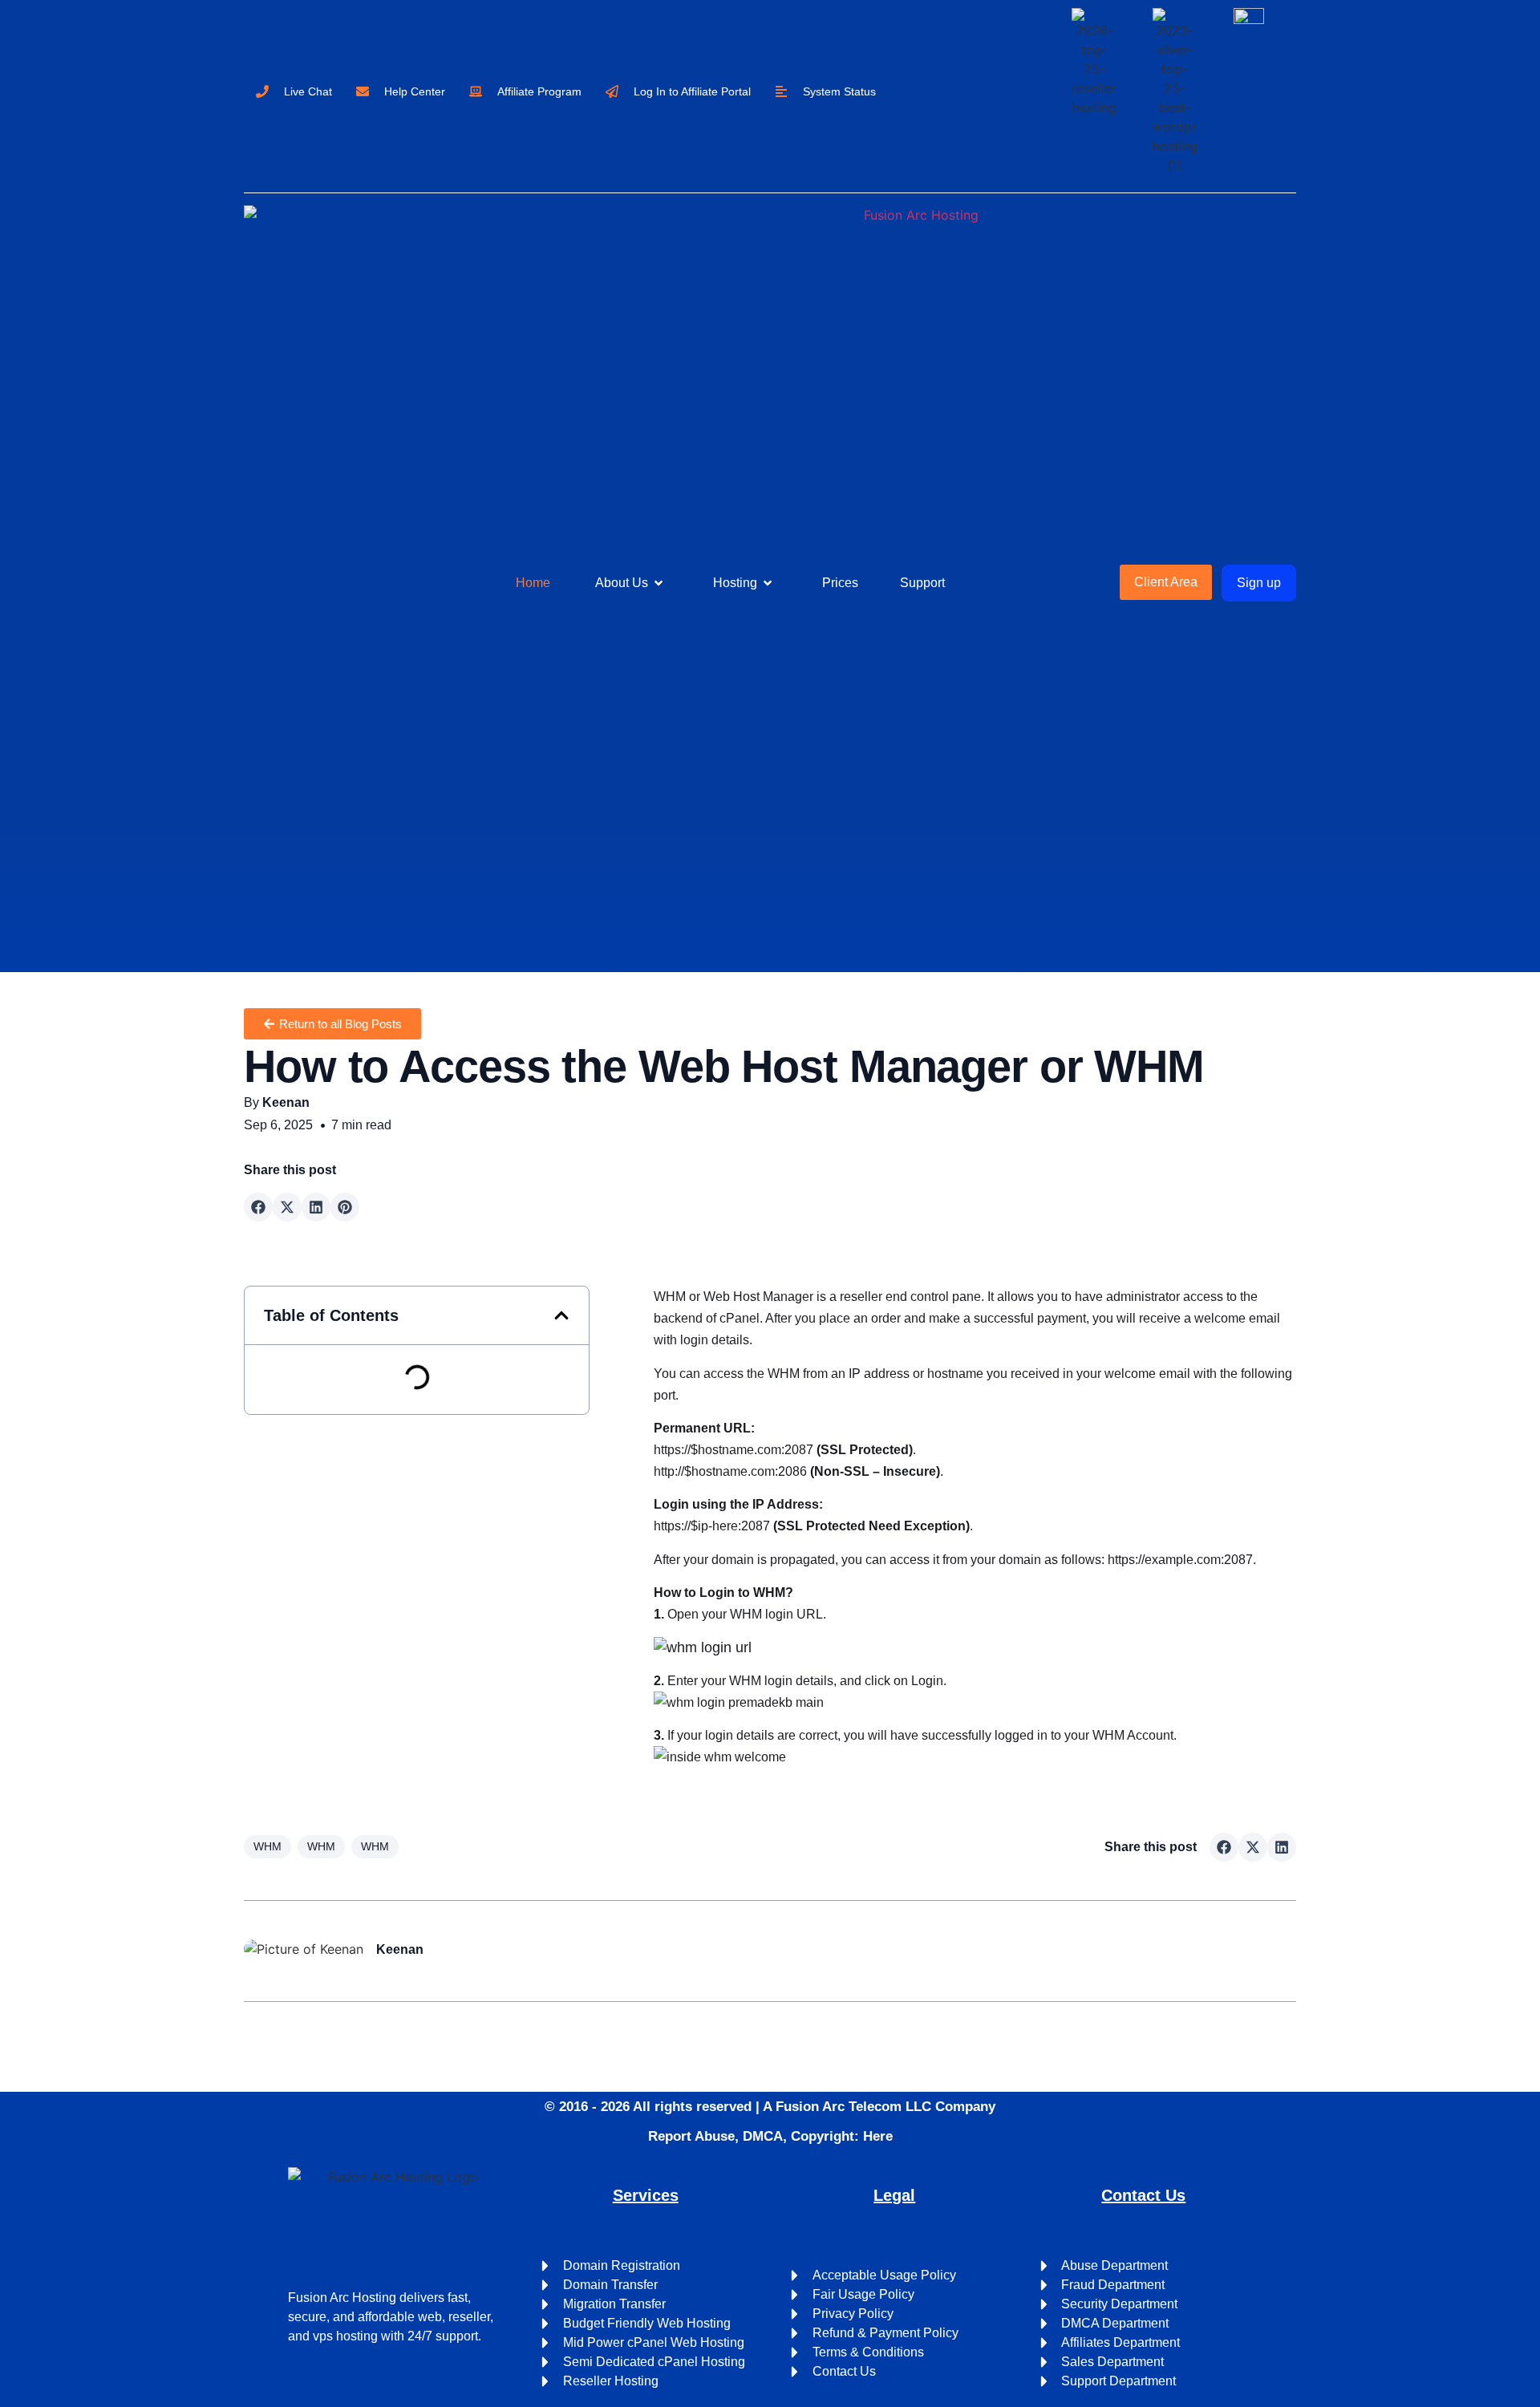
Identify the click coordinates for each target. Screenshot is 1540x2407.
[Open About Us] (659, 583)
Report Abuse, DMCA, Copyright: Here (770, 2136)
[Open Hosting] (768, 583)
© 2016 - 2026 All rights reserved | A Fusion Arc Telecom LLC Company (770, 2107)
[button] (258, 1207)
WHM (267, 1846)
